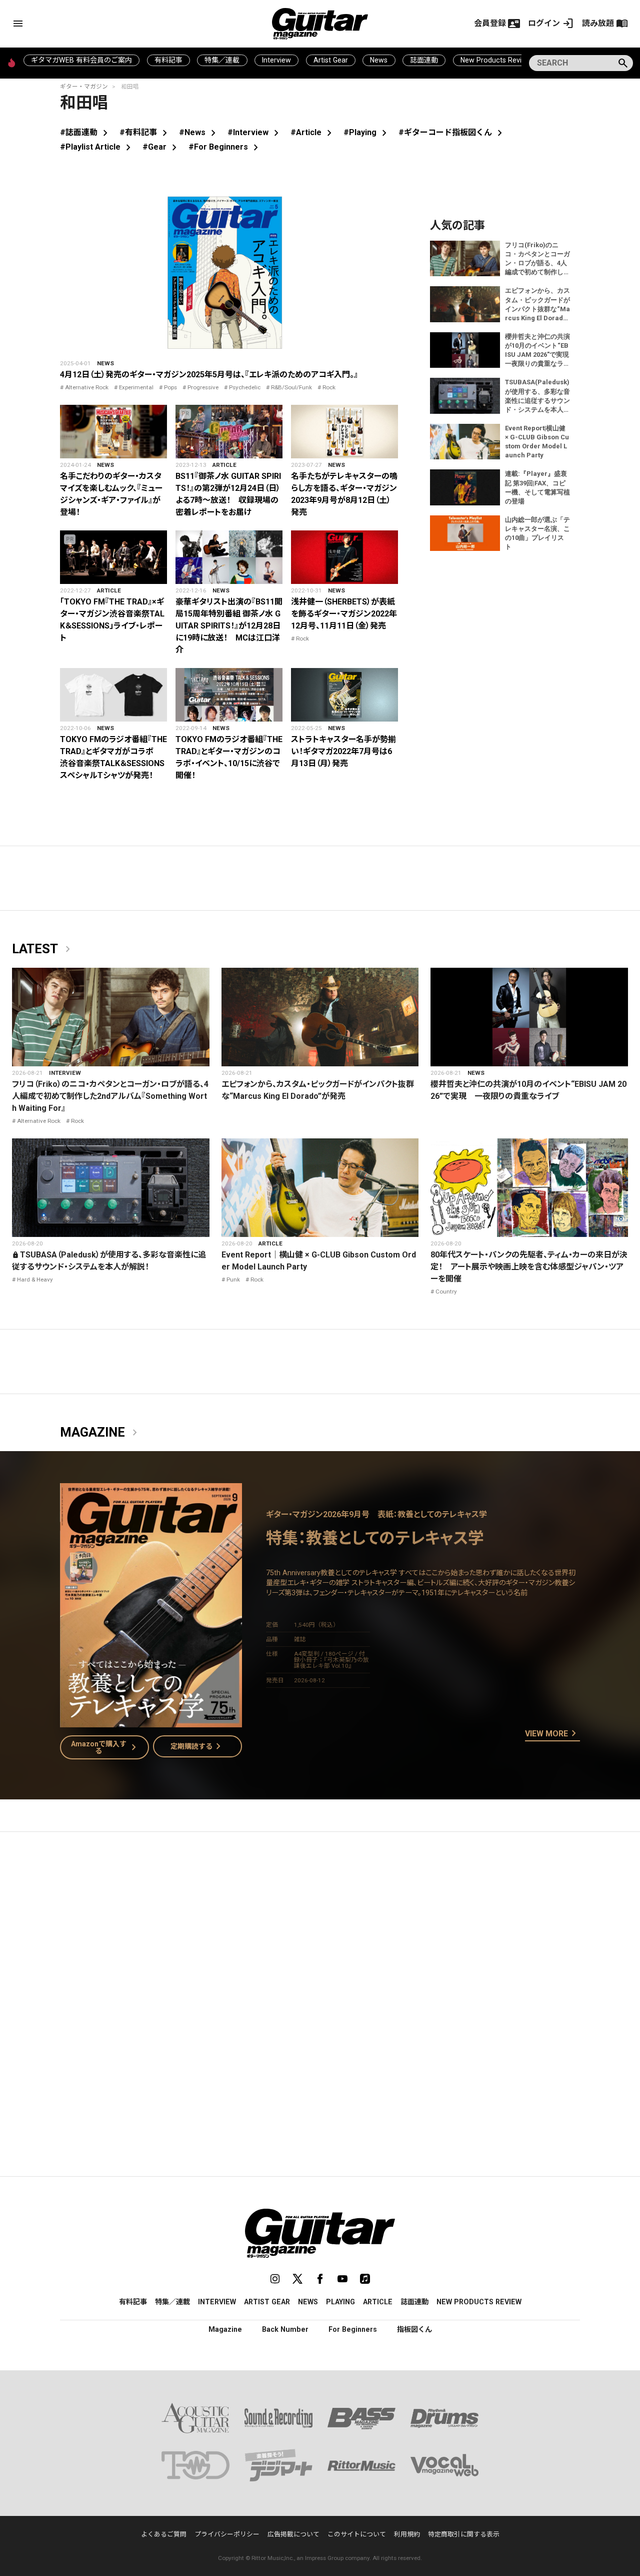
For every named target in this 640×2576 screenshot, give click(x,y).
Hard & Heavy (35, 1279)
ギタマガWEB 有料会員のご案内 (81, 60)
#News (199, 132)
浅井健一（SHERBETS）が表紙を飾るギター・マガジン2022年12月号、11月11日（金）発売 (344, 614)
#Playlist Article (97, 147)
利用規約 (407, 2534)
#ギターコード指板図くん (452, 132)
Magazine (100, 1433)
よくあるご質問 (164, 2534)
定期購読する (197, 1746)
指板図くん (414, 2329)
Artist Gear (331, 60)
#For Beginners (225, 147)
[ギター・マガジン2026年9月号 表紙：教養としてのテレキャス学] (151, 1721)
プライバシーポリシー (227, 2534)
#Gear (161, 147)
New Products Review (496, 60)
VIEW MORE (552, 1734)
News (379, 60)
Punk (233, 1279)
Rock (329, 387)
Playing (340, 2302)
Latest (43, 949)
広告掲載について (293, 2534)
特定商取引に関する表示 (464, 2534)
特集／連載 (222, 60)
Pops (170, 387)
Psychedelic (245, 387)
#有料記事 (145, 132)
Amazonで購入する (106, 1747)
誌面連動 (424, 60)
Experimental (136, 387)
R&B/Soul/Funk (291, 387)
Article (224, 465)
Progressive (203, 387)
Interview (276, 60)
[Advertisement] (320, 1934)
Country (446, 1292)
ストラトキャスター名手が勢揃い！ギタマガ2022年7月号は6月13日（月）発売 (343, 751)
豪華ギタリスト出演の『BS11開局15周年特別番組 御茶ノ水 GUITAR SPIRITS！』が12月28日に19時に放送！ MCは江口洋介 (229, 626)
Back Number (285, 2329)
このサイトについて (357, 2534)
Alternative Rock (87, 387)
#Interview (255, 132)
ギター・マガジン (84, 87)
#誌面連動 (86, 132)
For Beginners (353, 2329)
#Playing (367, 132)
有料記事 (168, 60)
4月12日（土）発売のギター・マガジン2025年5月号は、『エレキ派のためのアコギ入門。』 (209, 375)
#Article (313, 132)
